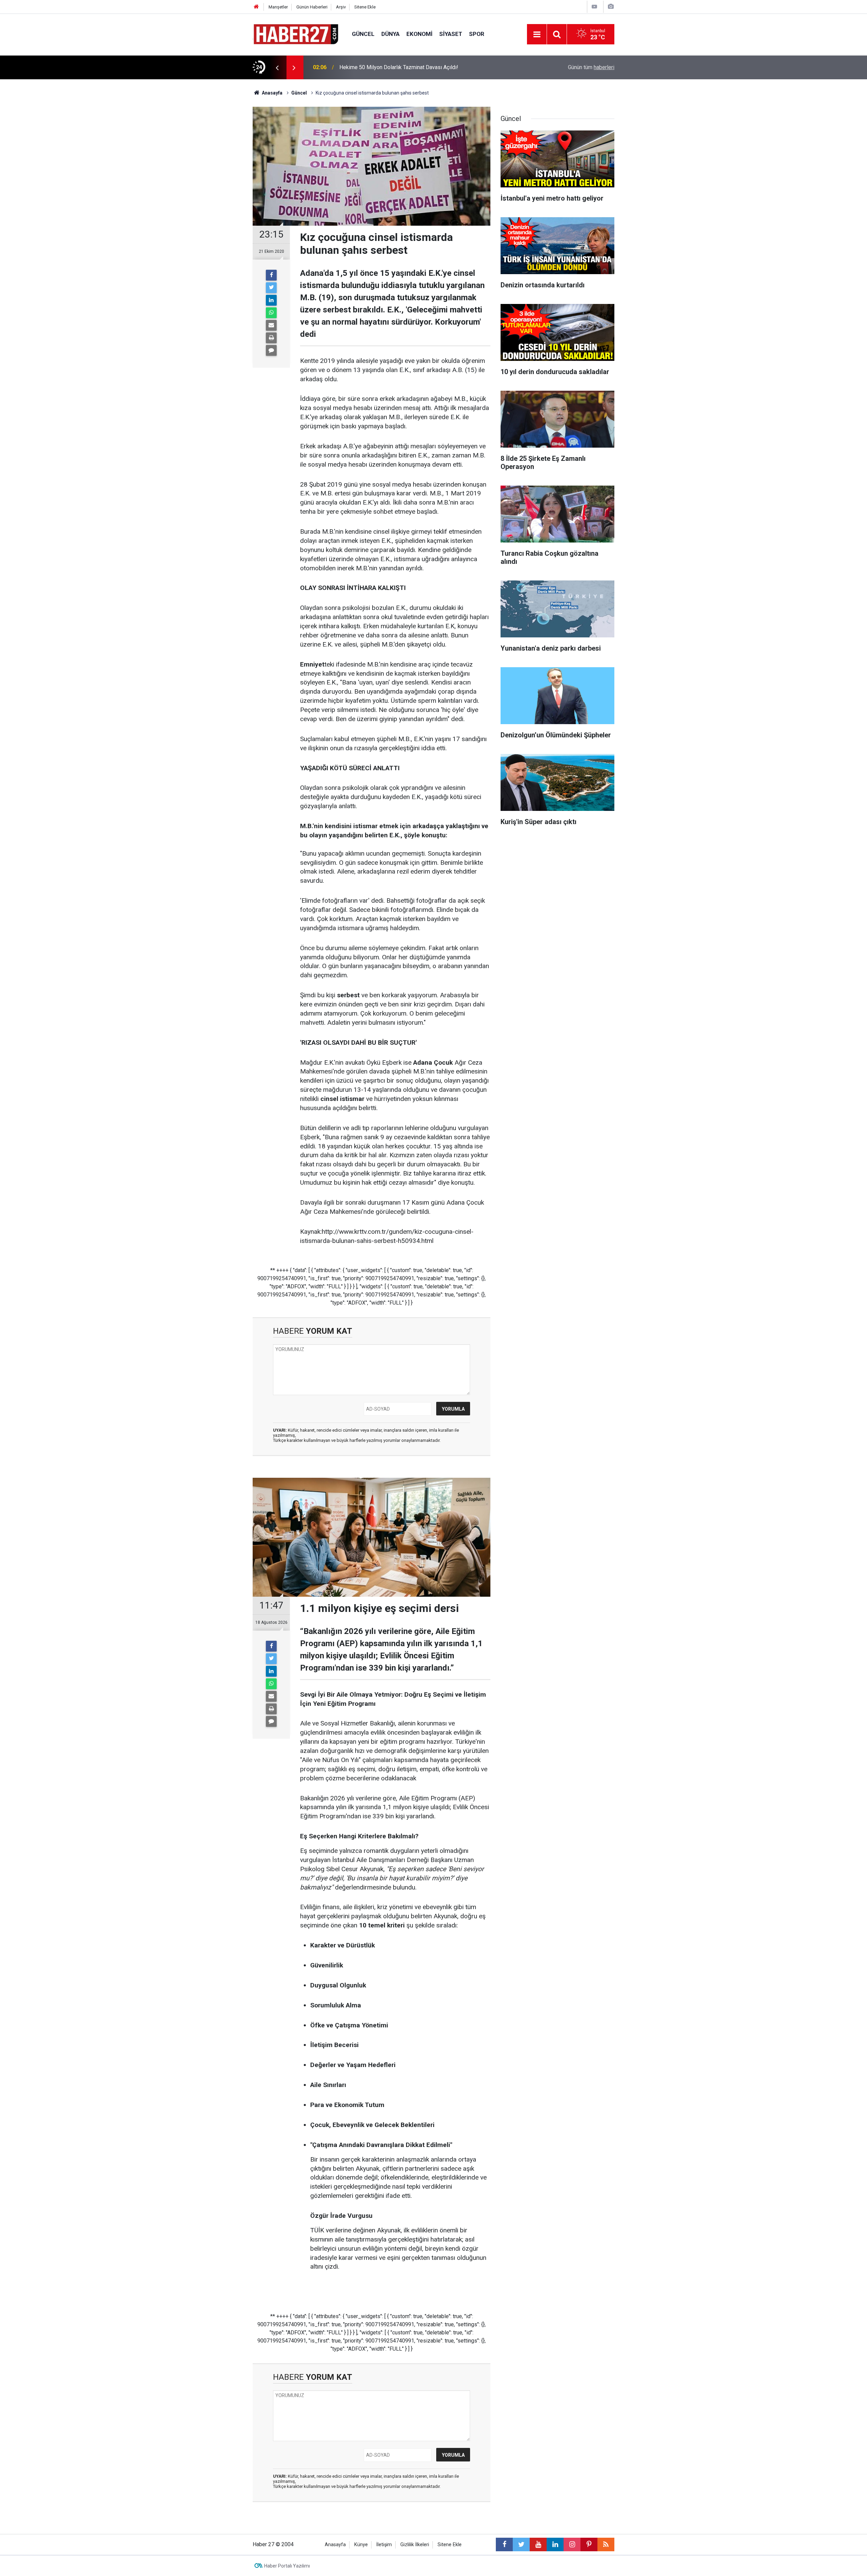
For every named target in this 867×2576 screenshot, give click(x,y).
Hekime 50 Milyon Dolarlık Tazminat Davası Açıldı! (399, 67)
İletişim (384, 2545)
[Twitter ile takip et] (521, 2544)
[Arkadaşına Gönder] (271, 325)
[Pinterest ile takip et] (589, 2544)
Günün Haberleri (312, 7)
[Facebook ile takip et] (504, 2544)
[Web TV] (594, 7)
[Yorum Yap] (271, 350)
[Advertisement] (214, 198)
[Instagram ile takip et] (572, 2544)
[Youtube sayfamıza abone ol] (538, 2544)
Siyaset (451, 34)
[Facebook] (271, 275)
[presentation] (277, 67)
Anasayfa (335, 2545)
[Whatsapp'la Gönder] (271, 313)
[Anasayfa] (256, 7)
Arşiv (341, 7)
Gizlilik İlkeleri (415, 2545)
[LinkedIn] (271, 300)
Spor (477, 34)
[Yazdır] (271, 338)
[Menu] (537, 35)
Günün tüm (591, 67)
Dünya (390, 34)
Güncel (363, 34)
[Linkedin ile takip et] (555, 2544)
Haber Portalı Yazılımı (287, 2566)
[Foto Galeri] (611, 7)
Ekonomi (419, 34)
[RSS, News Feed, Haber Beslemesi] (606, 2544)
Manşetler (278, 7)
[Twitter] (271, 288)
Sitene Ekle (365, 7)
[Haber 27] (295, 34)
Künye (361, 2545)
